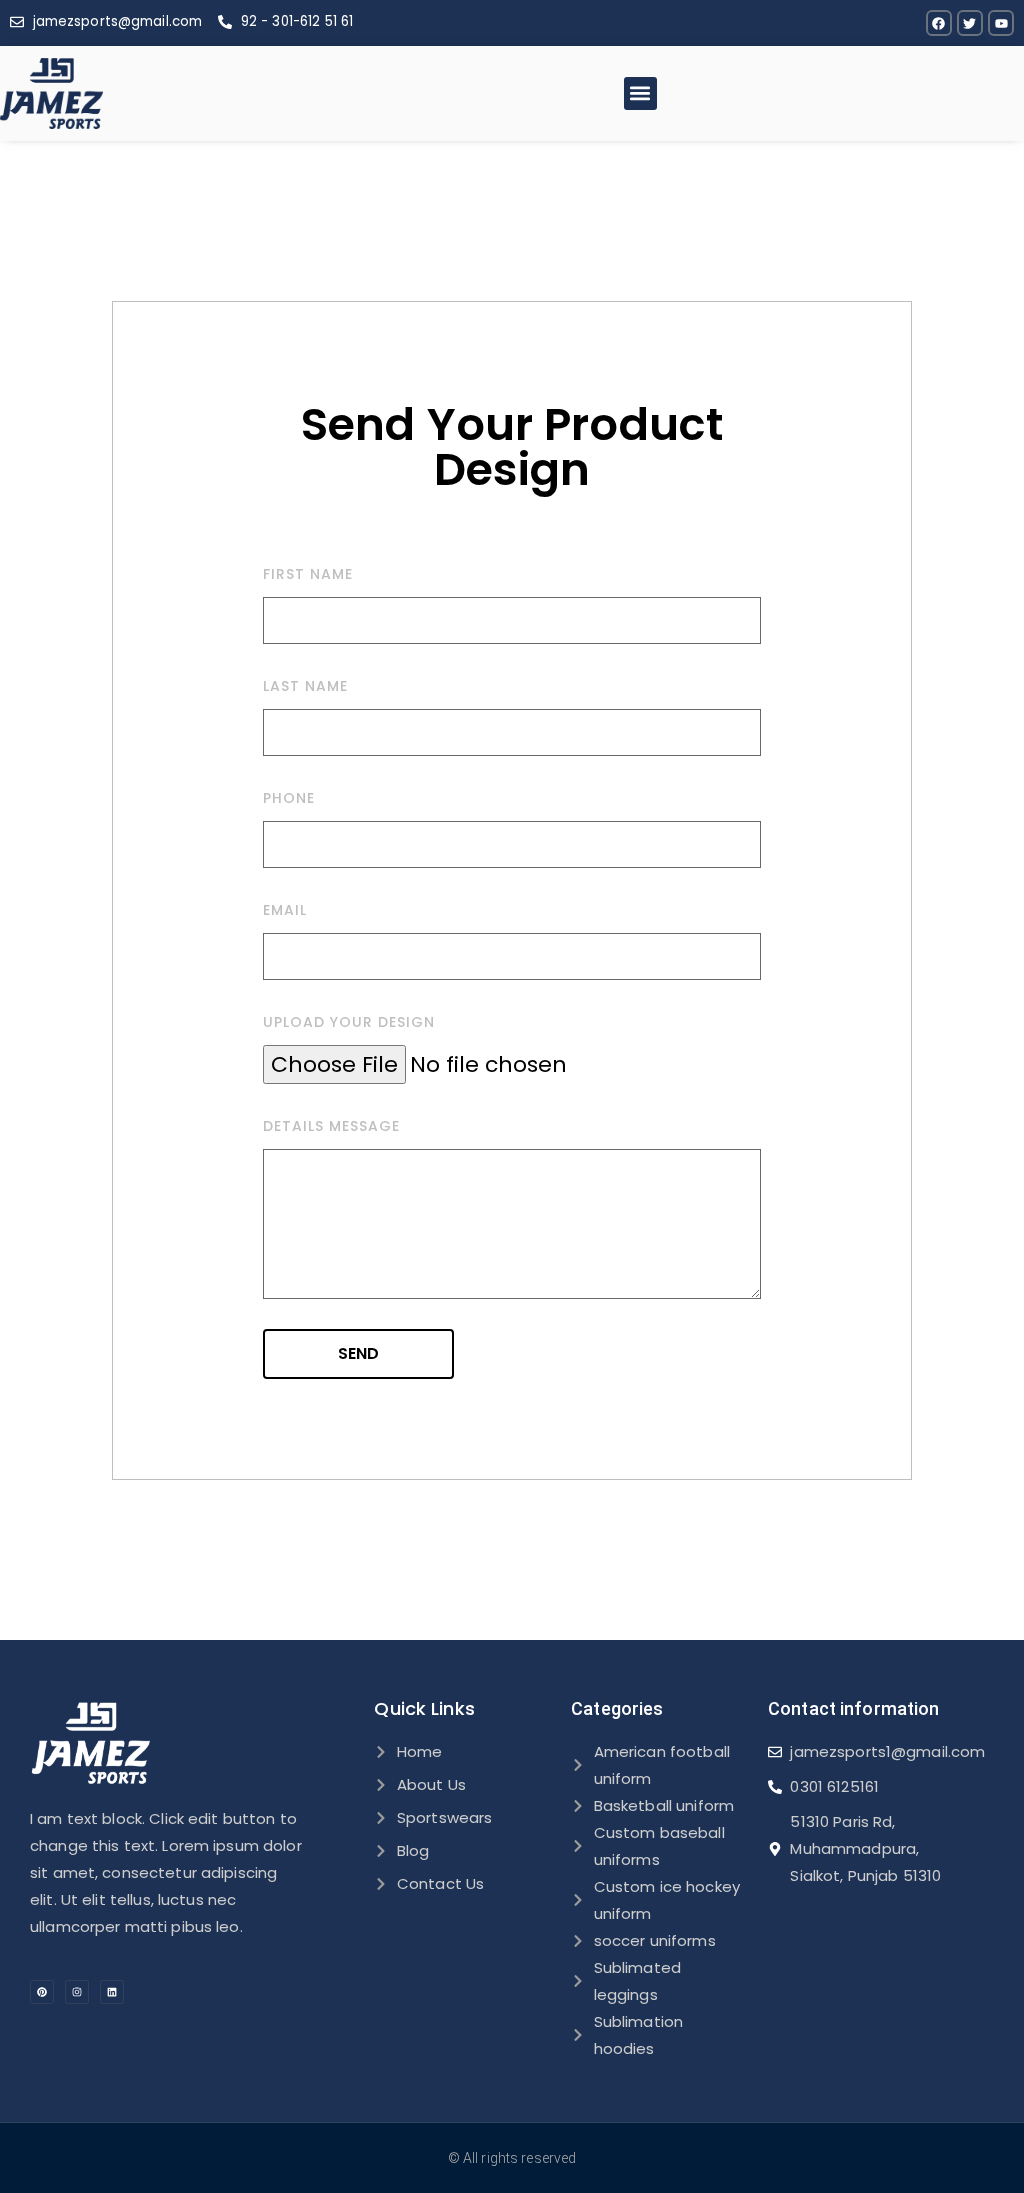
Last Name (305, 686)
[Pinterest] (42, 1992)
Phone (289, 798)
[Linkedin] (112, 1992)
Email (285, 910)
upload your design (349, 1022)
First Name (308, 574)
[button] (640, 93)
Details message (331, 1126)
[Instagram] (77, 1992)
